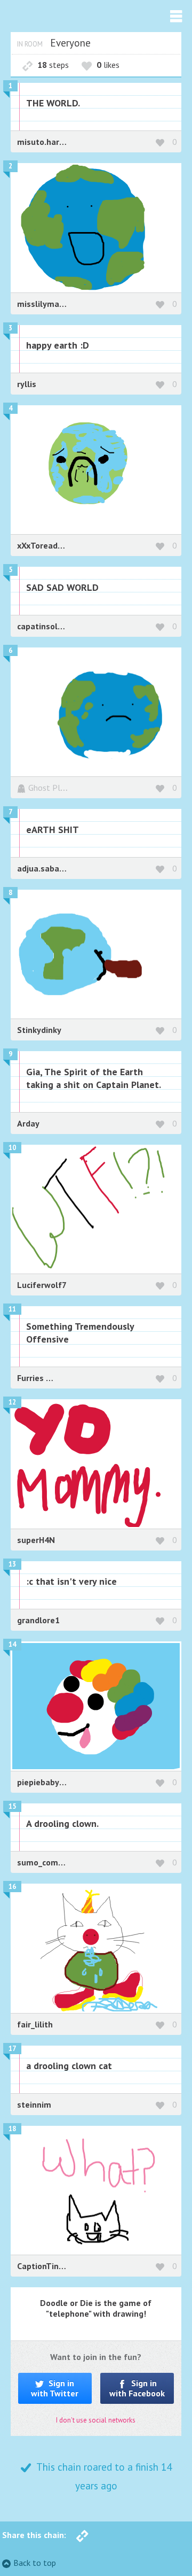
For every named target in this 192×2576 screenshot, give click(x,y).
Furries (31, 1378)
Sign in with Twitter (55, 2388)
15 (12, 1806)
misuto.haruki (44, 142)
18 (12, 2129)
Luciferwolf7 (42, 1285)
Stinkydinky (39, 1030)
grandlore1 (38, 1620)
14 (12, 1644)
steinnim (34, 2104)
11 (12, 1309)
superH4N (36, 1540)
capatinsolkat (44, 626)
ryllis (27, 384)
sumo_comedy (45, 1862)
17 (12, 2049)
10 (12, 1148)
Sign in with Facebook (137, 2388)
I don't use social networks (96, 2420)
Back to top (35, 2563)
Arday (28, 1123)
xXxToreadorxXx (48, 545)
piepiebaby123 (45, 1782)
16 (12, 1887)
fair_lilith (35, 2024)
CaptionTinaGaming (55, 2266)
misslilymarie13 (48, 304)
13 (12, 1564)
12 (12, 1402)
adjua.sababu (43, 868)
